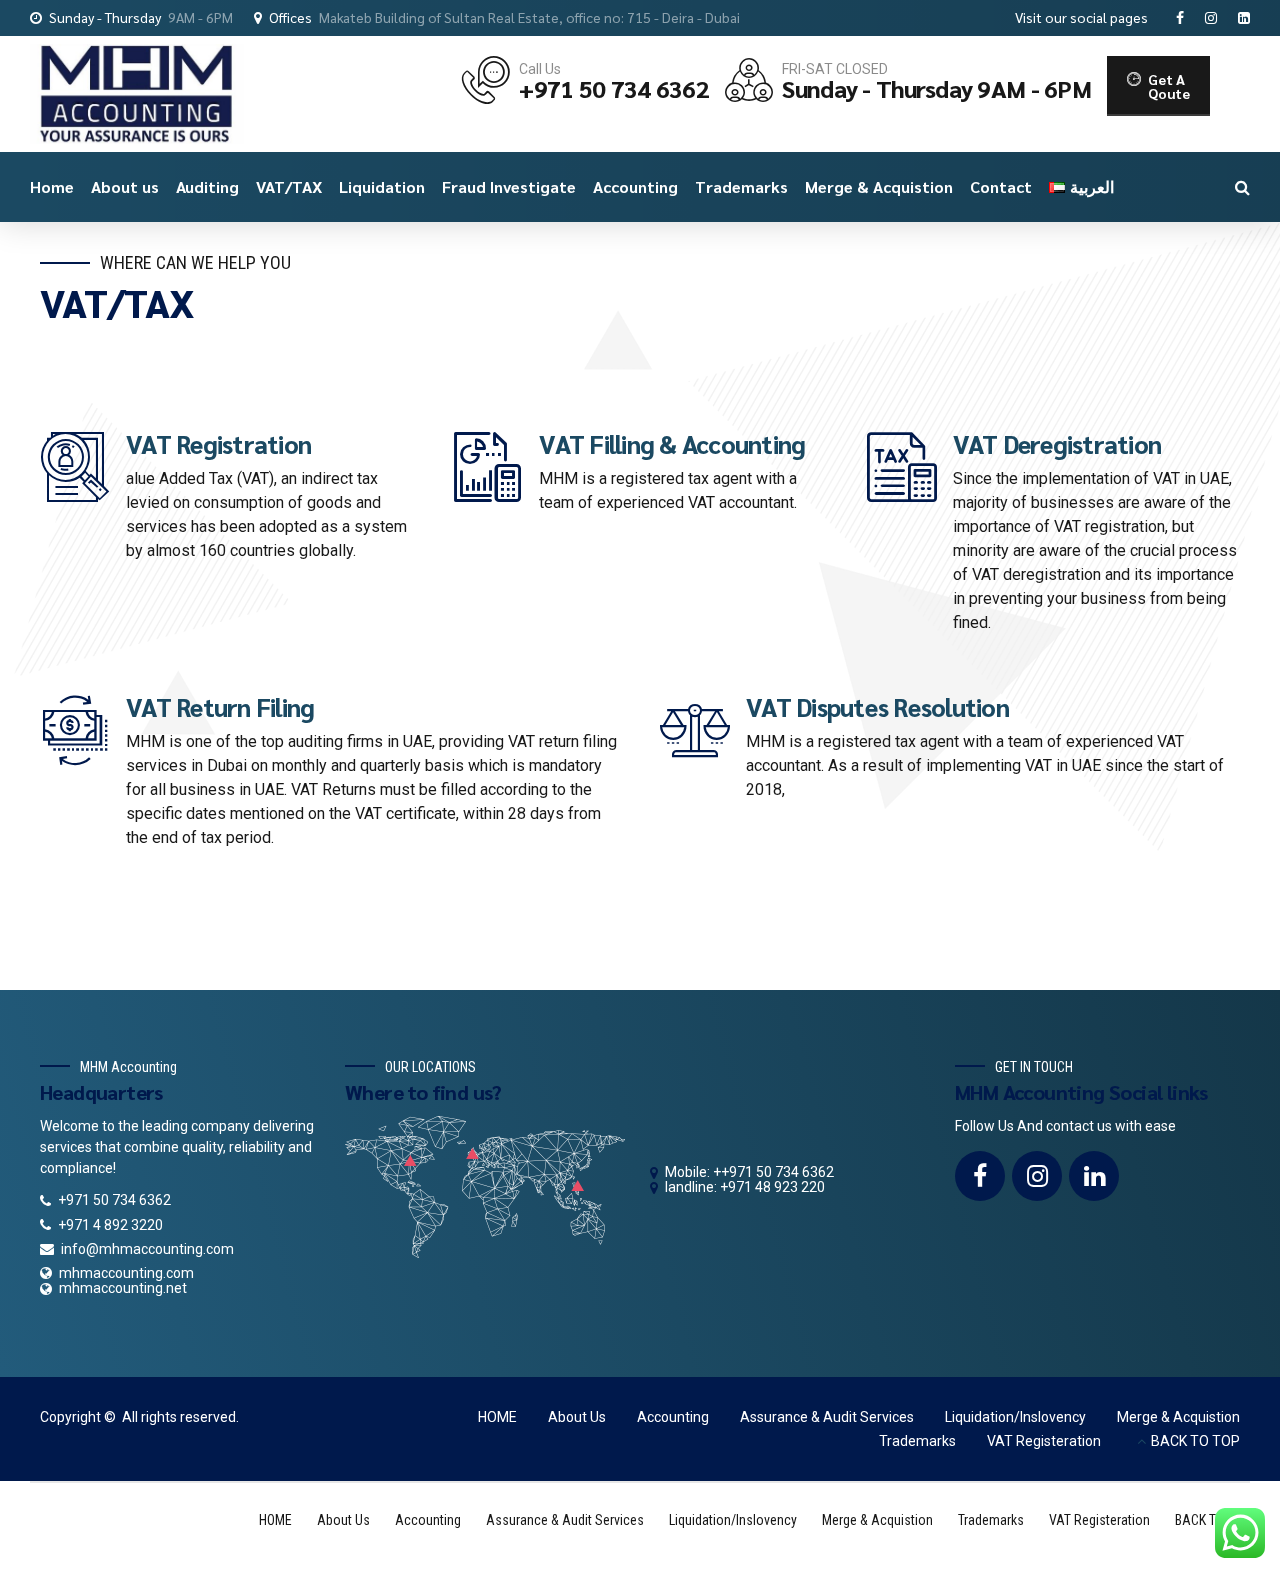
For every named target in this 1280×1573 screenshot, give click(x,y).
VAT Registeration (1044, 1441)
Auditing (207, 186)
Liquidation (382, 186)
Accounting (635, 186)
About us (125, 186)
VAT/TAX (289, 186)
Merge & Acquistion (879, 186)
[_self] (75, 467)
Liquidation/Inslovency (1015, 1417)
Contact (1001, 186)
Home (52, 186)
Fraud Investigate (509, 186)
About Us (577, 1417)
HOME (497, 1417)
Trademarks (741, 186)
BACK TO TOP (1195, 1441)
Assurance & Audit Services (827, 1417)
